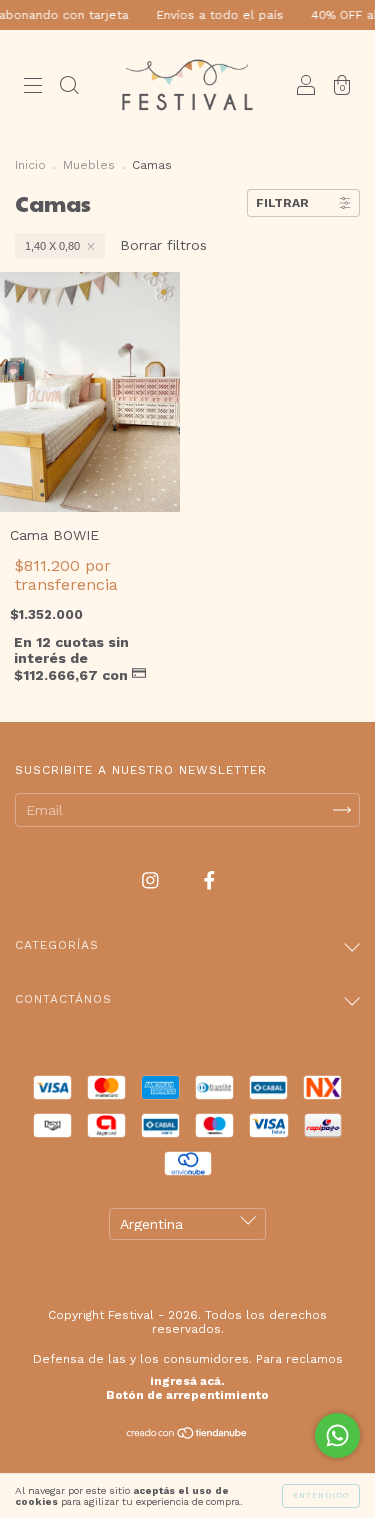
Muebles (89, 165)
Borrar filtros (163, 245)
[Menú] (33, 87)
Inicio (30, 165)
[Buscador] (69, 87)
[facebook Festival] (209, 881)
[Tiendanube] (187, 1435)
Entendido (321, 1495)
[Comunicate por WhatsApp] (337, 1435)
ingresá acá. (187, 1381)
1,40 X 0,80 (52, 246)
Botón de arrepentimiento (187, 1395)
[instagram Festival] (153, 881)
